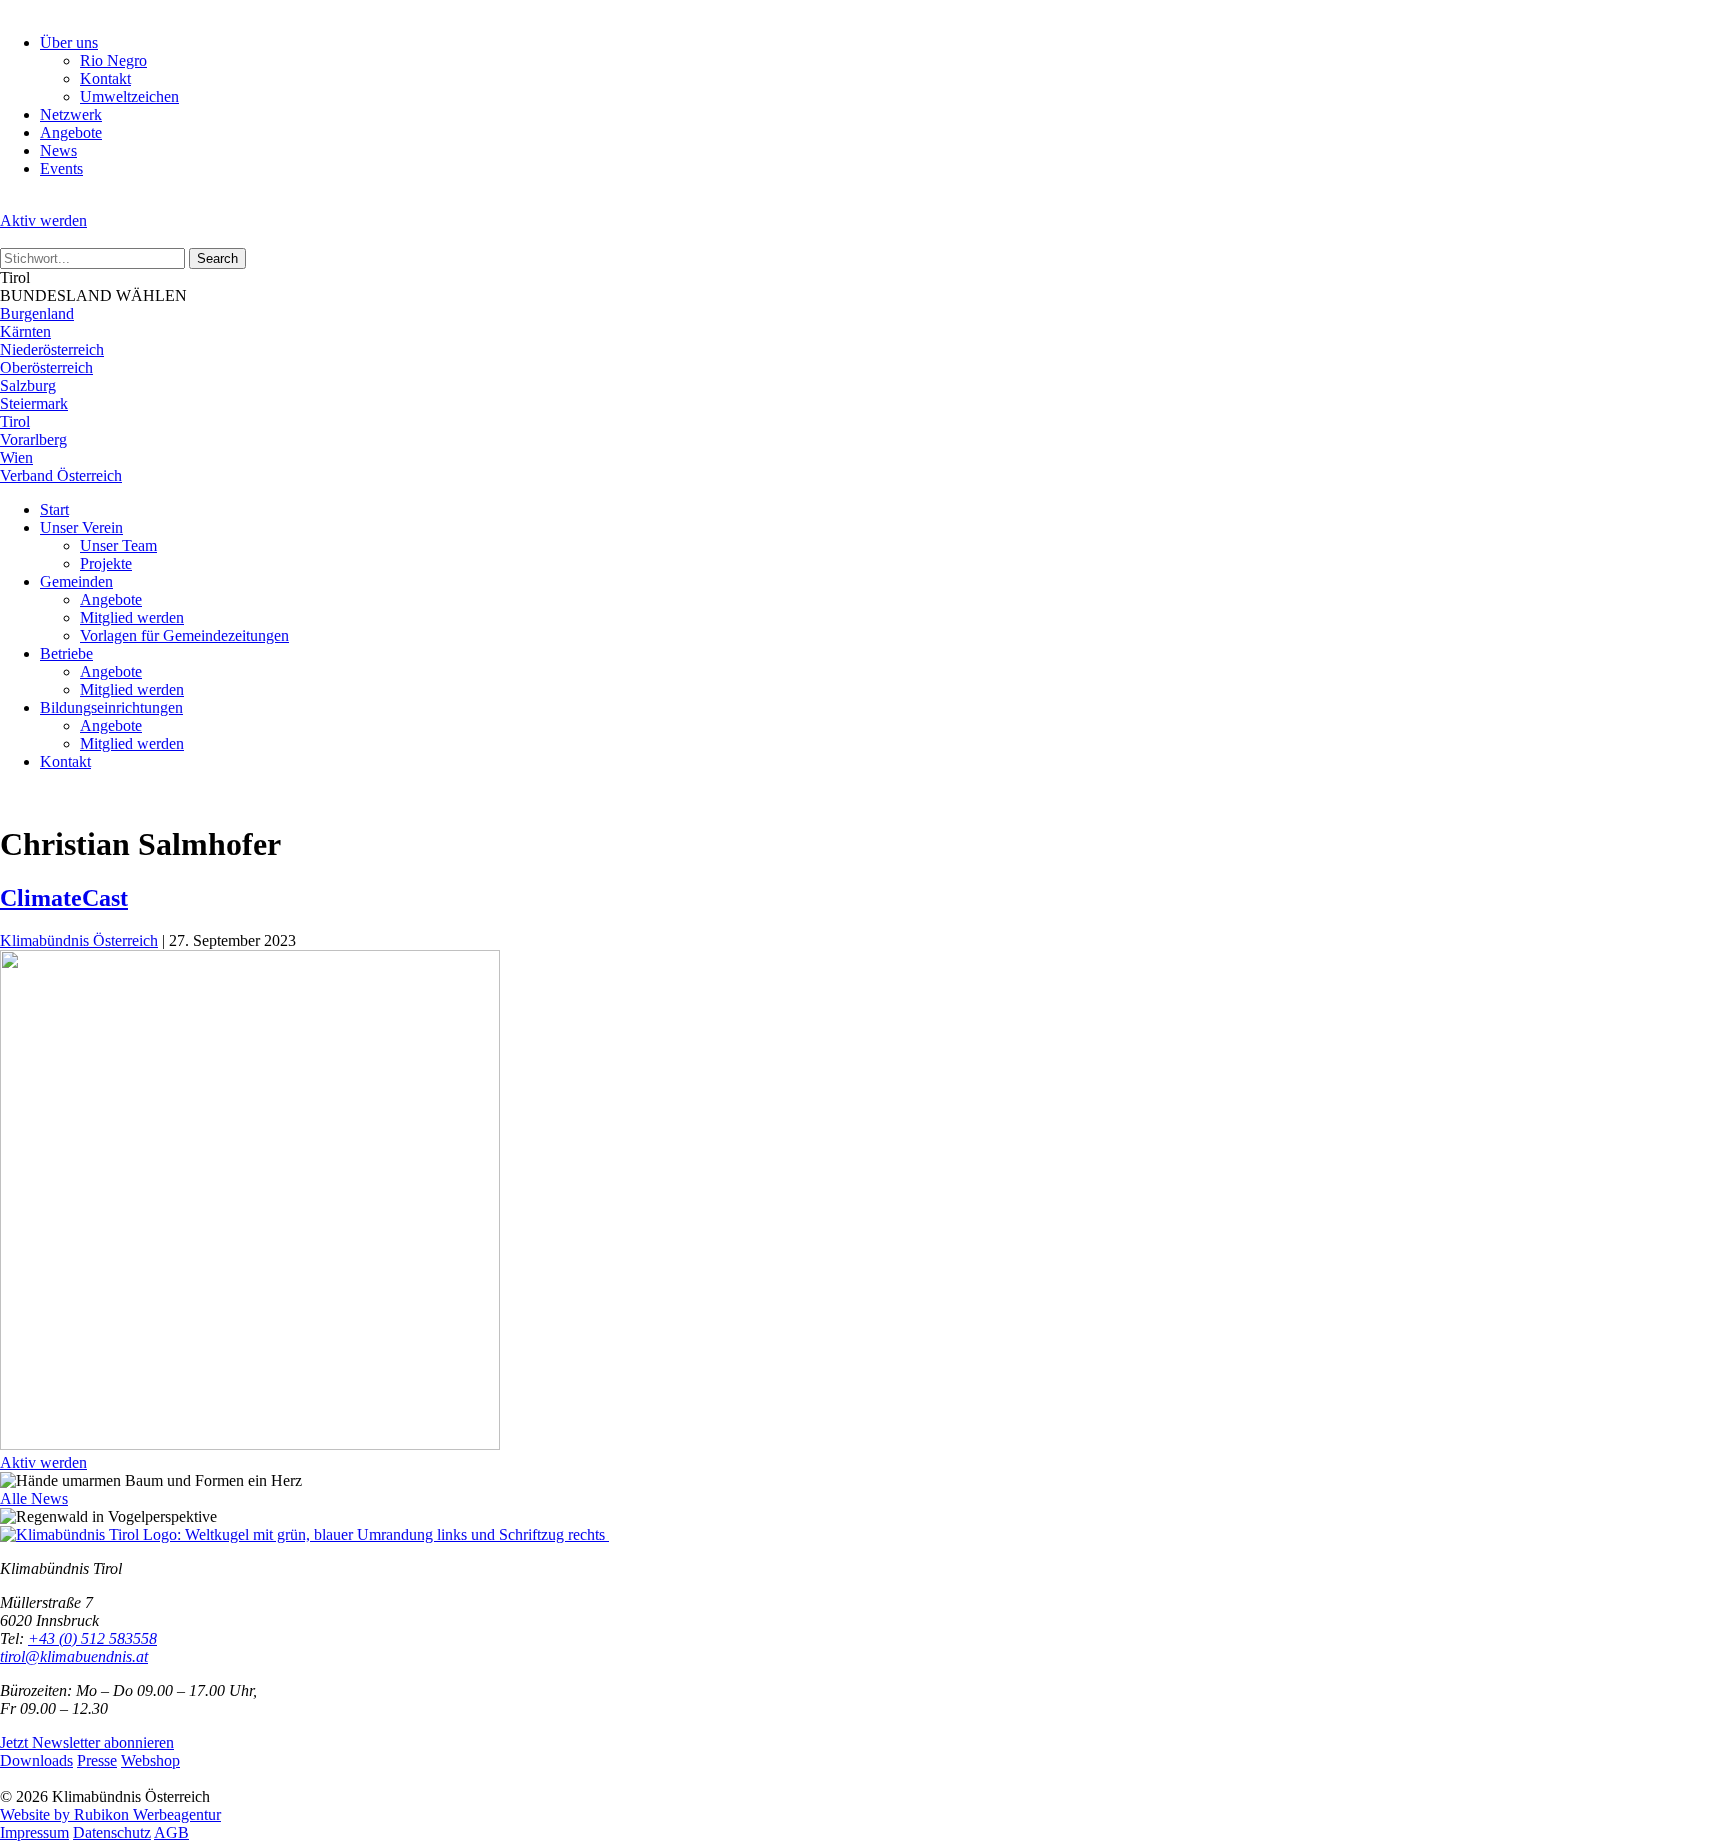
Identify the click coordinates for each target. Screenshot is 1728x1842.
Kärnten (25, 331)
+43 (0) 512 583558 (92, 1638)
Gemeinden (76, 581)
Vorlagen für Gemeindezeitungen (184, 635)
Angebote (71, 132)
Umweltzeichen (129, 96)
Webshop (150, 1760)
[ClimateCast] (250, 1444)
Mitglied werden (132, 617)
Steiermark (34, 403)
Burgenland (37, 313)
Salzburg (28, 385)
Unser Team (118, 545)
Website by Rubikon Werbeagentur (110, 1814)
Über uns (69, 42)
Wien (16, 457)
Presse (97, 1760)
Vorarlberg (33, 439)
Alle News (34, 1498)
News (58, 150)
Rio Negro (113, 60)
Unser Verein (81, 527)
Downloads (36, 1760)
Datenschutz (112, 1832)
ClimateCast (64, 898)
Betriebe (66, 653)
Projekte (106, 563)
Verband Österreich (61, 475)
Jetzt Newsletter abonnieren (87, 1742)
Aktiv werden (43, 220)
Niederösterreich (52, 349)
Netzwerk (71, 114)
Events (61, 168)
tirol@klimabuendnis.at (74, 1656)
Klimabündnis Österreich (79, 940)
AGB (171, 1832)
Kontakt (105, 78)
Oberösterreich (46, 367)
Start (54, 509)
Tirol (15, 421)
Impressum (34, 1832)
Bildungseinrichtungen (111, 707)
